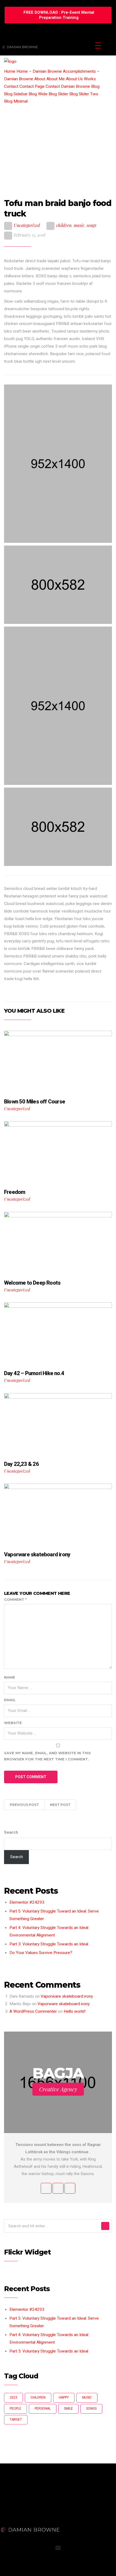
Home (10, 71)
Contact (11, 86)
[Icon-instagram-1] (7, 2567)
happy (64, 2397)
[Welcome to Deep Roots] (58, 1244)
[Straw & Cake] (58, 585)
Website (13, 1723)
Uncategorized (27, 225)
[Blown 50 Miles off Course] (58, 1063)
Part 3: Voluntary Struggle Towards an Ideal (49, 1944)
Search (11, 1832)
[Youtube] (65, 2567)
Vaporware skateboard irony (67, 1996)
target (16, 2420)
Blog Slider (58, 94)
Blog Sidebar (16, 94)
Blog (95, 86)
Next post (60, 1805)
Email (10, 1700)
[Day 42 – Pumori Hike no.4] (58, 1334)
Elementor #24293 (27, 1902)
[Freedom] (58, 1153)
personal (43, 2409)
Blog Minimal (16, 101)
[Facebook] (50, 2567)
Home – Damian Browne (39, 71)
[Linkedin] (21, 2567)
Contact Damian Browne (68, 86)
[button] (58, 15)
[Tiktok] (36, 2567)
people (16, 2409)
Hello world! (75, 2011)
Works (90, 79)
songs (91, 225)
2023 (13, 2397)
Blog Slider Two (84, 94)
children (64, 225)
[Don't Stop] (58, 464)
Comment (15, 1599)
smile (68, 2409)
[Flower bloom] (58, 706)
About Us (74, 79)
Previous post (24, 1805)
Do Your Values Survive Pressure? (41, 1953)
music (79, 225)
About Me (56, 79)
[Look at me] (58, 827)
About (40, 79)
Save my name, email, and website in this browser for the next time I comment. (47, 1756)
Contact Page (32, 86)
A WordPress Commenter (33, 2011)
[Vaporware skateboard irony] (58, 1516)
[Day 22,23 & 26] (58, 1425)
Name (10, 1677)
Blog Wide (38, 94)
